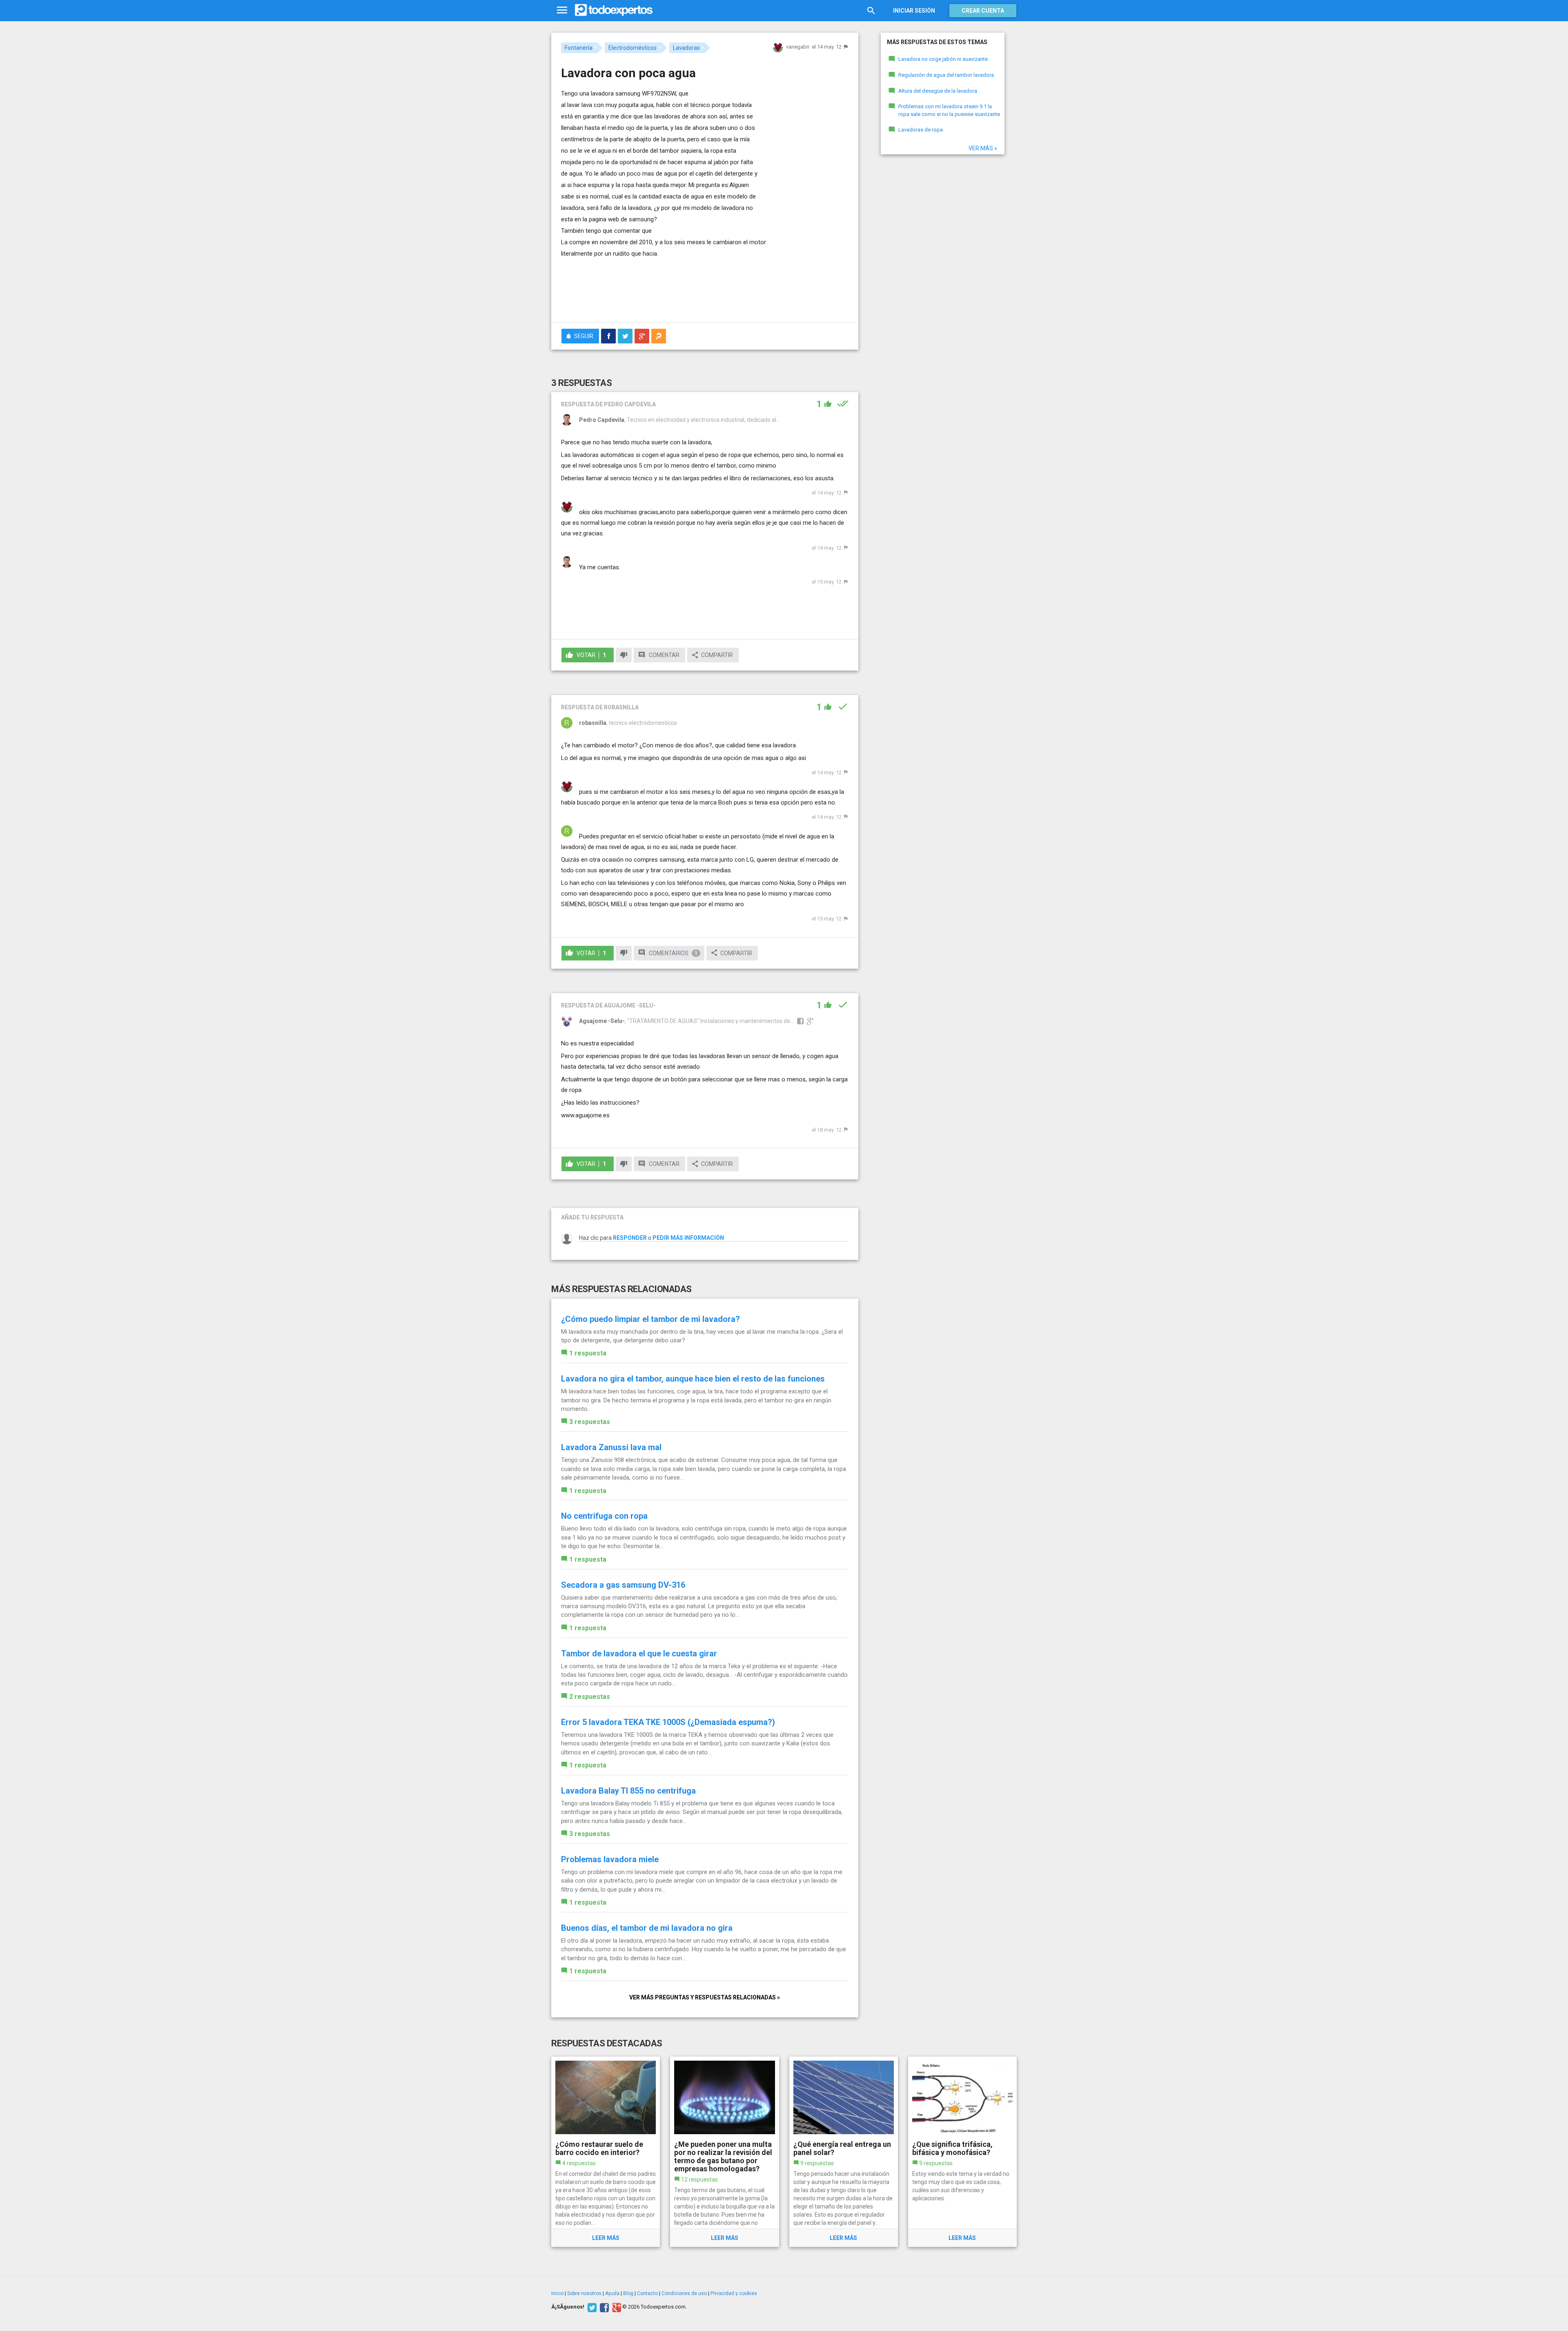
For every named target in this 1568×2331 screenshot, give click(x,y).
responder (630, 1238)
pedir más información (688, 1238)
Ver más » (983, 148)
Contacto (647, 2293)
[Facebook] (603, 2307)
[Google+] (616, 2307)
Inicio (557, 2293)
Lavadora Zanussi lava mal (611, 1447)
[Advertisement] (705, 294)
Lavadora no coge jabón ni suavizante (943, 59)
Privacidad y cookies (734, 2293)
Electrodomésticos (633, 48)
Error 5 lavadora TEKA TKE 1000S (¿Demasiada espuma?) (668, 1722)
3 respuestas (590, 1422)
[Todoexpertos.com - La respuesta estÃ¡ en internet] (614, 10)
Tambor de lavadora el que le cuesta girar (639, 1654)
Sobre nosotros (584, 2293)
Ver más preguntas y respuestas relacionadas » (705, 1997)
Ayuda (612, 2293)
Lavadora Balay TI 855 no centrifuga (628, 1791)
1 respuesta (588, 1353)
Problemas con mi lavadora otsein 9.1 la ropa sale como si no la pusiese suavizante (949, 110)
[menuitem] (608, 336)
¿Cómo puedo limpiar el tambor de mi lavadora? (650, 1319)
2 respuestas (590, 1697)
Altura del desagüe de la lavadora (938, 91)
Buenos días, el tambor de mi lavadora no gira (647, 1928)
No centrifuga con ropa (604, 1516)
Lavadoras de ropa (921, 130)
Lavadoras (686, 48)
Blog (628, 2293)
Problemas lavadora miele (610, 1859)
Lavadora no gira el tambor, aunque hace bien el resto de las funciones (693, 1379)
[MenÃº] (562, 10)
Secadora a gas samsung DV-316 (623, 1585)
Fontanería (579, 48)
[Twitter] (591, 2307)
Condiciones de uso (684, 2293)
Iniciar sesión (914, 11)
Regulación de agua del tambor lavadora (946, 75)
